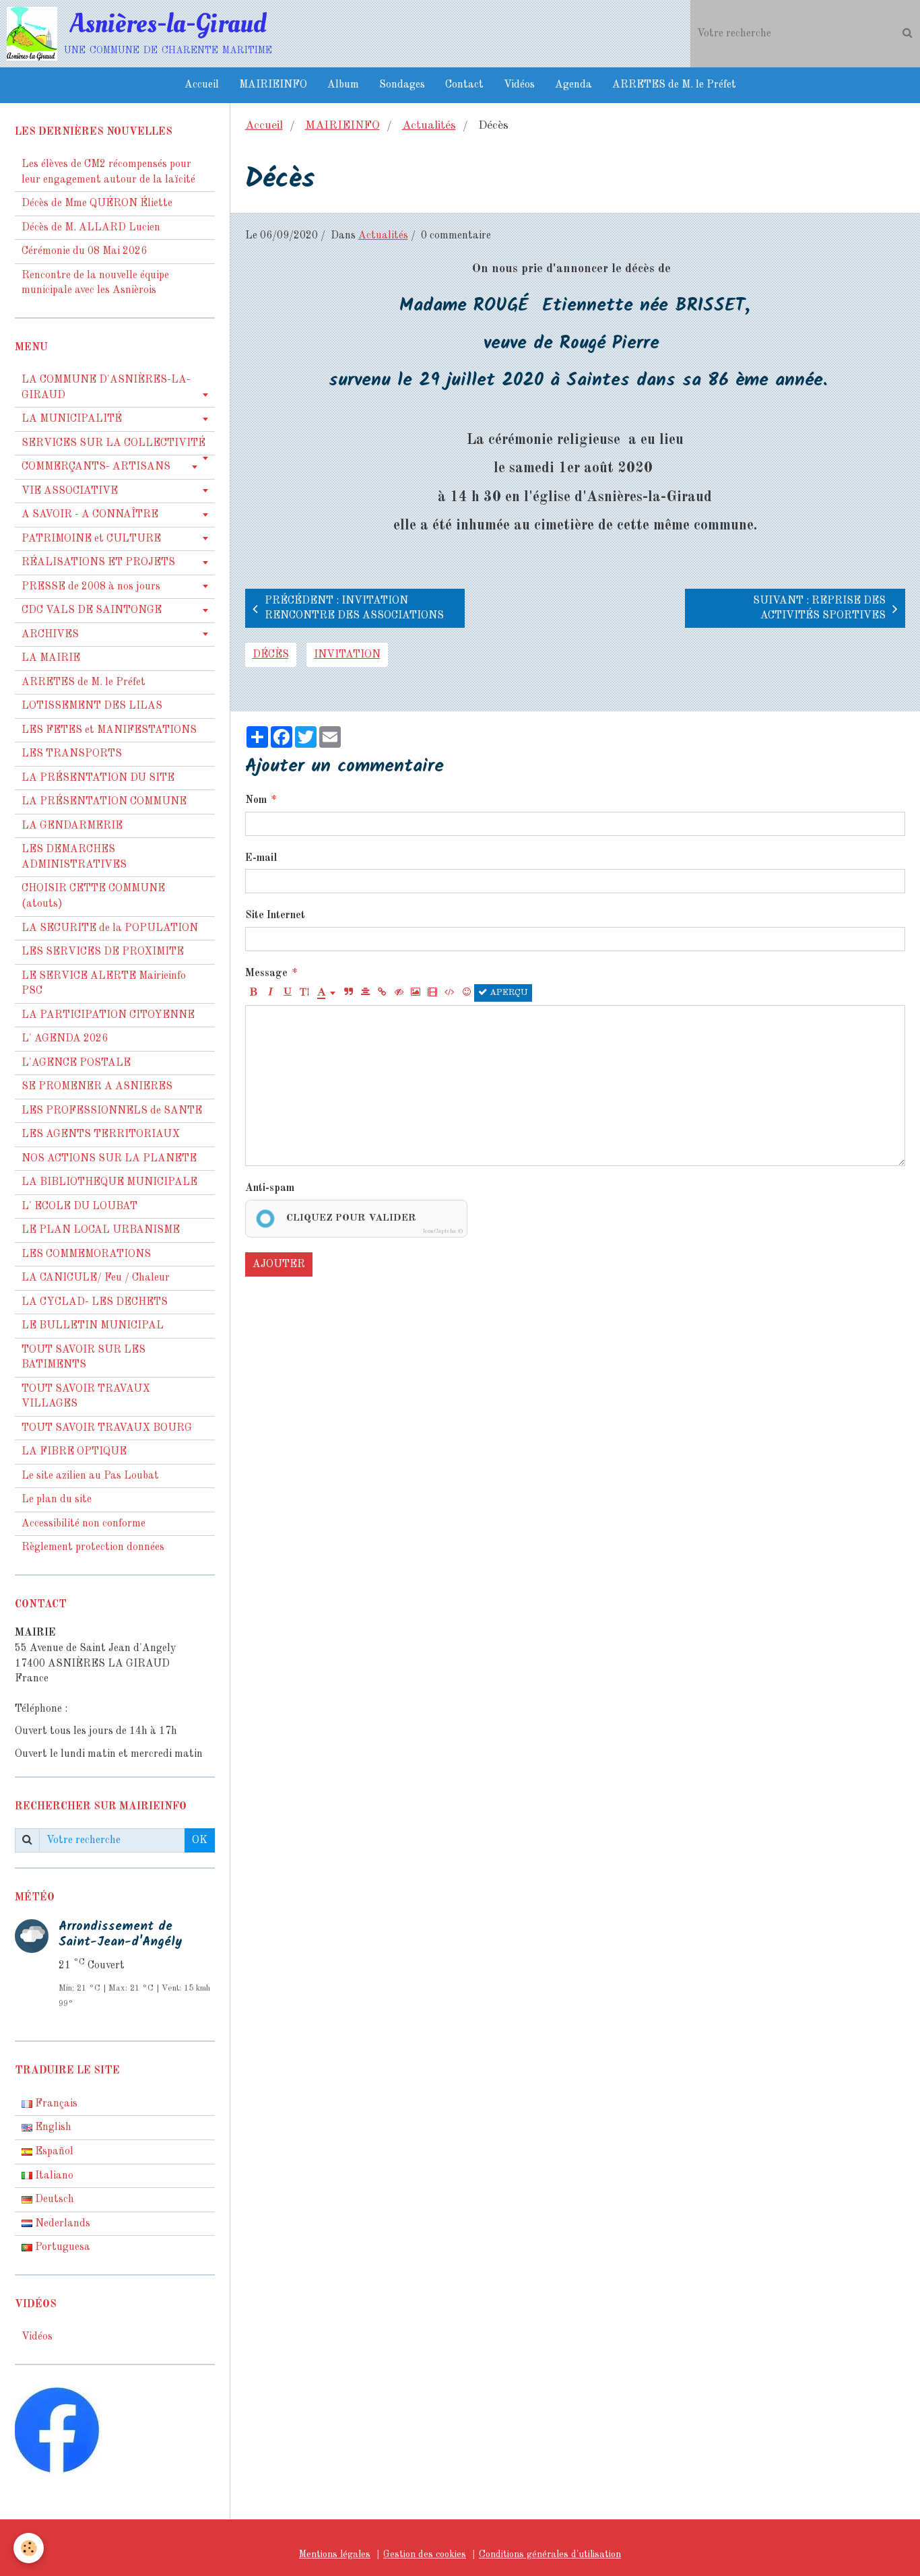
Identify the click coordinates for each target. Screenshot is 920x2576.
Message (266, 973)
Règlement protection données (93, 1547)
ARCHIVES (50, 635)
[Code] (449, 993)
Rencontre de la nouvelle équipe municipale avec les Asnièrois (95, 283)
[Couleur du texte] (327, 993)
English (52, 2127)
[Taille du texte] (304, 993)
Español (53, 2152)
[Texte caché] (399, 993)
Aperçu (507, 993)
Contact (464, 85)
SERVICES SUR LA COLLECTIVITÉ (113, 443)
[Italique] (271, 993)
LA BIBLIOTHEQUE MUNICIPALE (109, 1182)
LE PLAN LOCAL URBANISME (101, 1230)
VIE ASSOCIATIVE (70, 491)
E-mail (261, 858)
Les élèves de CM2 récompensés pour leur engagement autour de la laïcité (108, 172)
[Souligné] (288, 993)
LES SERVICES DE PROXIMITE (103, 952)
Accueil (202, 85)
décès (271, 655)
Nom (256, 800)
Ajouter (279, 1264)
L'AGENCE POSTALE (76, 1063)
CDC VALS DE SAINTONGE (92, 610)
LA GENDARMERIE (72, 826)
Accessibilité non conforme (84, 1524)
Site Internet (275, 915)
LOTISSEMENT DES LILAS (92, 706)
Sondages (402, 85)
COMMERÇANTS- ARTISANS (96, 467)
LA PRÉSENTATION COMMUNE (104, 802)
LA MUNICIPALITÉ (72, 419)
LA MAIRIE (51, 658)
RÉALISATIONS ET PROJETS (98, 562)
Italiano (53, 2176)
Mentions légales (335, 2554)
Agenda (573, 85)
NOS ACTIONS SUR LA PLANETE (109, 1159)
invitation (347, 655)
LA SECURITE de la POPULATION (110, 928)
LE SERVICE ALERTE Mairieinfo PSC (104, 984)
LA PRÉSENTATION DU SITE (98, 778)
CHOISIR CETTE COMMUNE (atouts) (93, 896)
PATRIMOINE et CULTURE (91, 539)
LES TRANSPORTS (72, 754)
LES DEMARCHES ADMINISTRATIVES (74, 857)
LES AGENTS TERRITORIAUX (101, 1134)
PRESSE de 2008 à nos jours (91, 587)
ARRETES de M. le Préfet (674, 85)
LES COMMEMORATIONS (86, 1254)
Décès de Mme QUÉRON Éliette (97, 203)
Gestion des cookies (425, 2554)
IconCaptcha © (443, 1231)
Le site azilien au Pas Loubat (90, 1476)
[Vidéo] (432, 993)
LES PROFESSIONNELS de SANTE (112, 1111)
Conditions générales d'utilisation (550, 2554)
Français (55, 2104)
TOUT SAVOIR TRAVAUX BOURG (107, 1428)
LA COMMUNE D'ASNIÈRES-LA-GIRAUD (106, 388)
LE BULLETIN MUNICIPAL (93, 1326)
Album (343, 85)
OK (200, 1840)
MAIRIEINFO (273, 85)
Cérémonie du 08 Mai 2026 (84, 251)
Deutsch (53, 2199)
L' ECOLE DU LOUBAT (79, 1206)
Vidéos (519, 85)
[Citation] (348, 993)
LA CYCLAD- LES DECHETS (95, 1302)
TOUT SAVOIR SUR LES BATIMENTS (84, 1358)
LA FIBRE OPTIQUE (74, 1452)
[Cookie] (29, 2548)
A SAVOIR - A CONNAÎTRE (90, 515)
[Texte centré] (365, 993)
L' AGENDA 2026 (65, 1039)
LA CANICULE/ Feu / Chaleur (96, 1278)
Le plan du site (57, 1500)
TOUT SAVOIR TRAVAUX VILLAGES (86, 1397)
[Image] (416, 993)
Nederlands (61, 2224)
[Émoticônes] (466, 993)
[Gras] (254, 993)
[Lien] (382, 993)
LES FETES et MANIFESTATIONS (109, 730)
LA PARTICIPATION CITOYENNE (108, 1015)
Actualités (429, 126)
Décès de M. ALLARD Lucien (91, 228)
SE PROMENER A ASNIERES (97, 1087)
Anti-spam (270, 1188)
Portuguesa (61, 2247)
